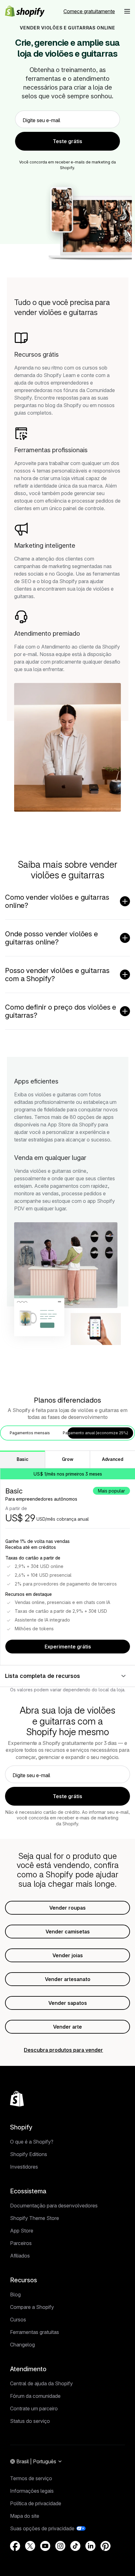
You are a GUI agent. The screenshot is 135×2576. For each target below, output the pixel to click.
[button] (127, 11)
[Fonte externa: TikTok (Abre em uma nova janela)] (75, 2546)
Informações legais (32, 2491)
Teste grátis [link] (67, 141)
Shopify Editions (29, 2154)
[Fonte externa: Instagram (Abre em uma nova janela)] (60, 2546)
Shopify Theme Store (35, 2218)
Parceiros (21, 2243)
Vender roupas (67, 1908)
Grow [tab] (68, 1459)
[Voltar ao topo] (17, 2099)
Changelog (22, 2345)
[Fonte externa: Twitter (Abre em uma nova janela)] (30, 2546)
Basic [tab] (22, 1459)
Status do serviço (30, 2421)
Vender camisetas (68, 1932)
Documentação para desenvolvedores (54, 2206)
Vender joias (68, 1955)
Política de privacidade (36, 2503)
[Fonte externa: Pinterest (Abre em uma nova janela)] (105, 2546)
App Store (22, 2231)
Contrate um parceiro (34, 2408)
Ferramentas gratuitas (35, 2332)
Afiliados (20, 2256)
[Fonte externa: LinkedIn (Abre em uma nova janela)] (90, 2546)
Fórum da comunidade (35, 2396)
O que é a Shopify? (32, 2142)
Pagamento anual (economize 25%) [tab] (95, 1433)
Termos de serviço (31, 2478)
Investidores (24, 2167)
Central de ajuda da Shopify (41, 2383)
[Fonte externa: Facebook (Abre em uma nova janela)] (15, 2546)
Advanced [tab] (113, 1459)
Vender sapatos (68, 2003)
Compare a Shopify (32, 2307)
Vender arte (67, 2027)
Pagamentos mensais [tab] (30, 1433)
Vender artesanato (68, 1979)
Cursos (18, 2320)
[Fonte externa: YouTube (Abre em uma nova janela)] (45, 2546)
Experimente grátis (68, 1647)
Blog (15, 2294)
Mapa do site (25, 2516)
